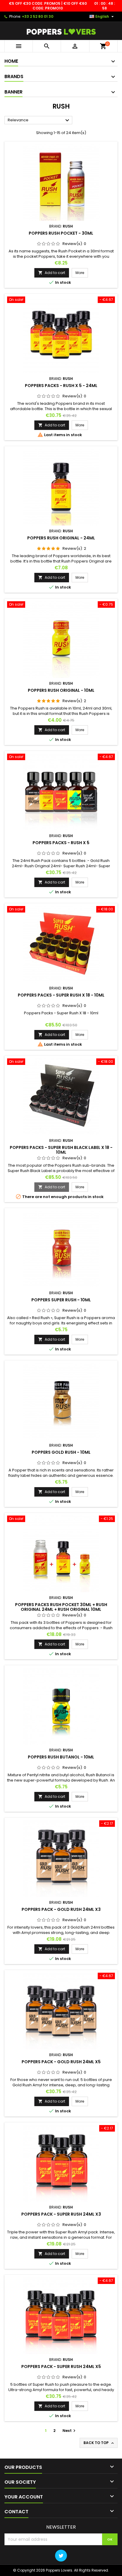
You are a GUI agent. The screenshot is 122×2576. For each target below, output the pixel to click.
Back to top (99, 2443)
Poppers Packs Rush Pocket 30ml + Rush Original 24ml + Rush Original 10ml (61, 1607)
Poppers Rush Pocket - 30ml (61, 233)
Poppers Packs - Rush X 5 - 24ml (61, 386)
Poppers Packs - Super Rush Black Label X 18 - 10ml (61, 1150)
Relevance (39, 120)
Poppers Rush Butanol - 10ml (61, 1757)
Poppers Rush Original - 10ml (61, 690)
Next (70, 2431)
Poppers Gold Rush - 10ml (61, 1452)
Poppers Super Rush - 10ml (61, 1300)
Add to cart (52, 273)
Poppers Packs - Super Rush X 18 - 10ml (61, 995)
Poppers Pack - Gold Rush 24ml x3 (61, 1909)
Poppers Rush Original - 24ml (61, 538)
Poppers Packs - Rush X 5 (61, 843)
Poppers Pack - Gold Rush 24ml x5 (61, 2062)
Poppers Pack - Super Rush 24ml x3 (61, 2214)
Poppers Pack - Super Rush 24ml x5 (61, 2367)
